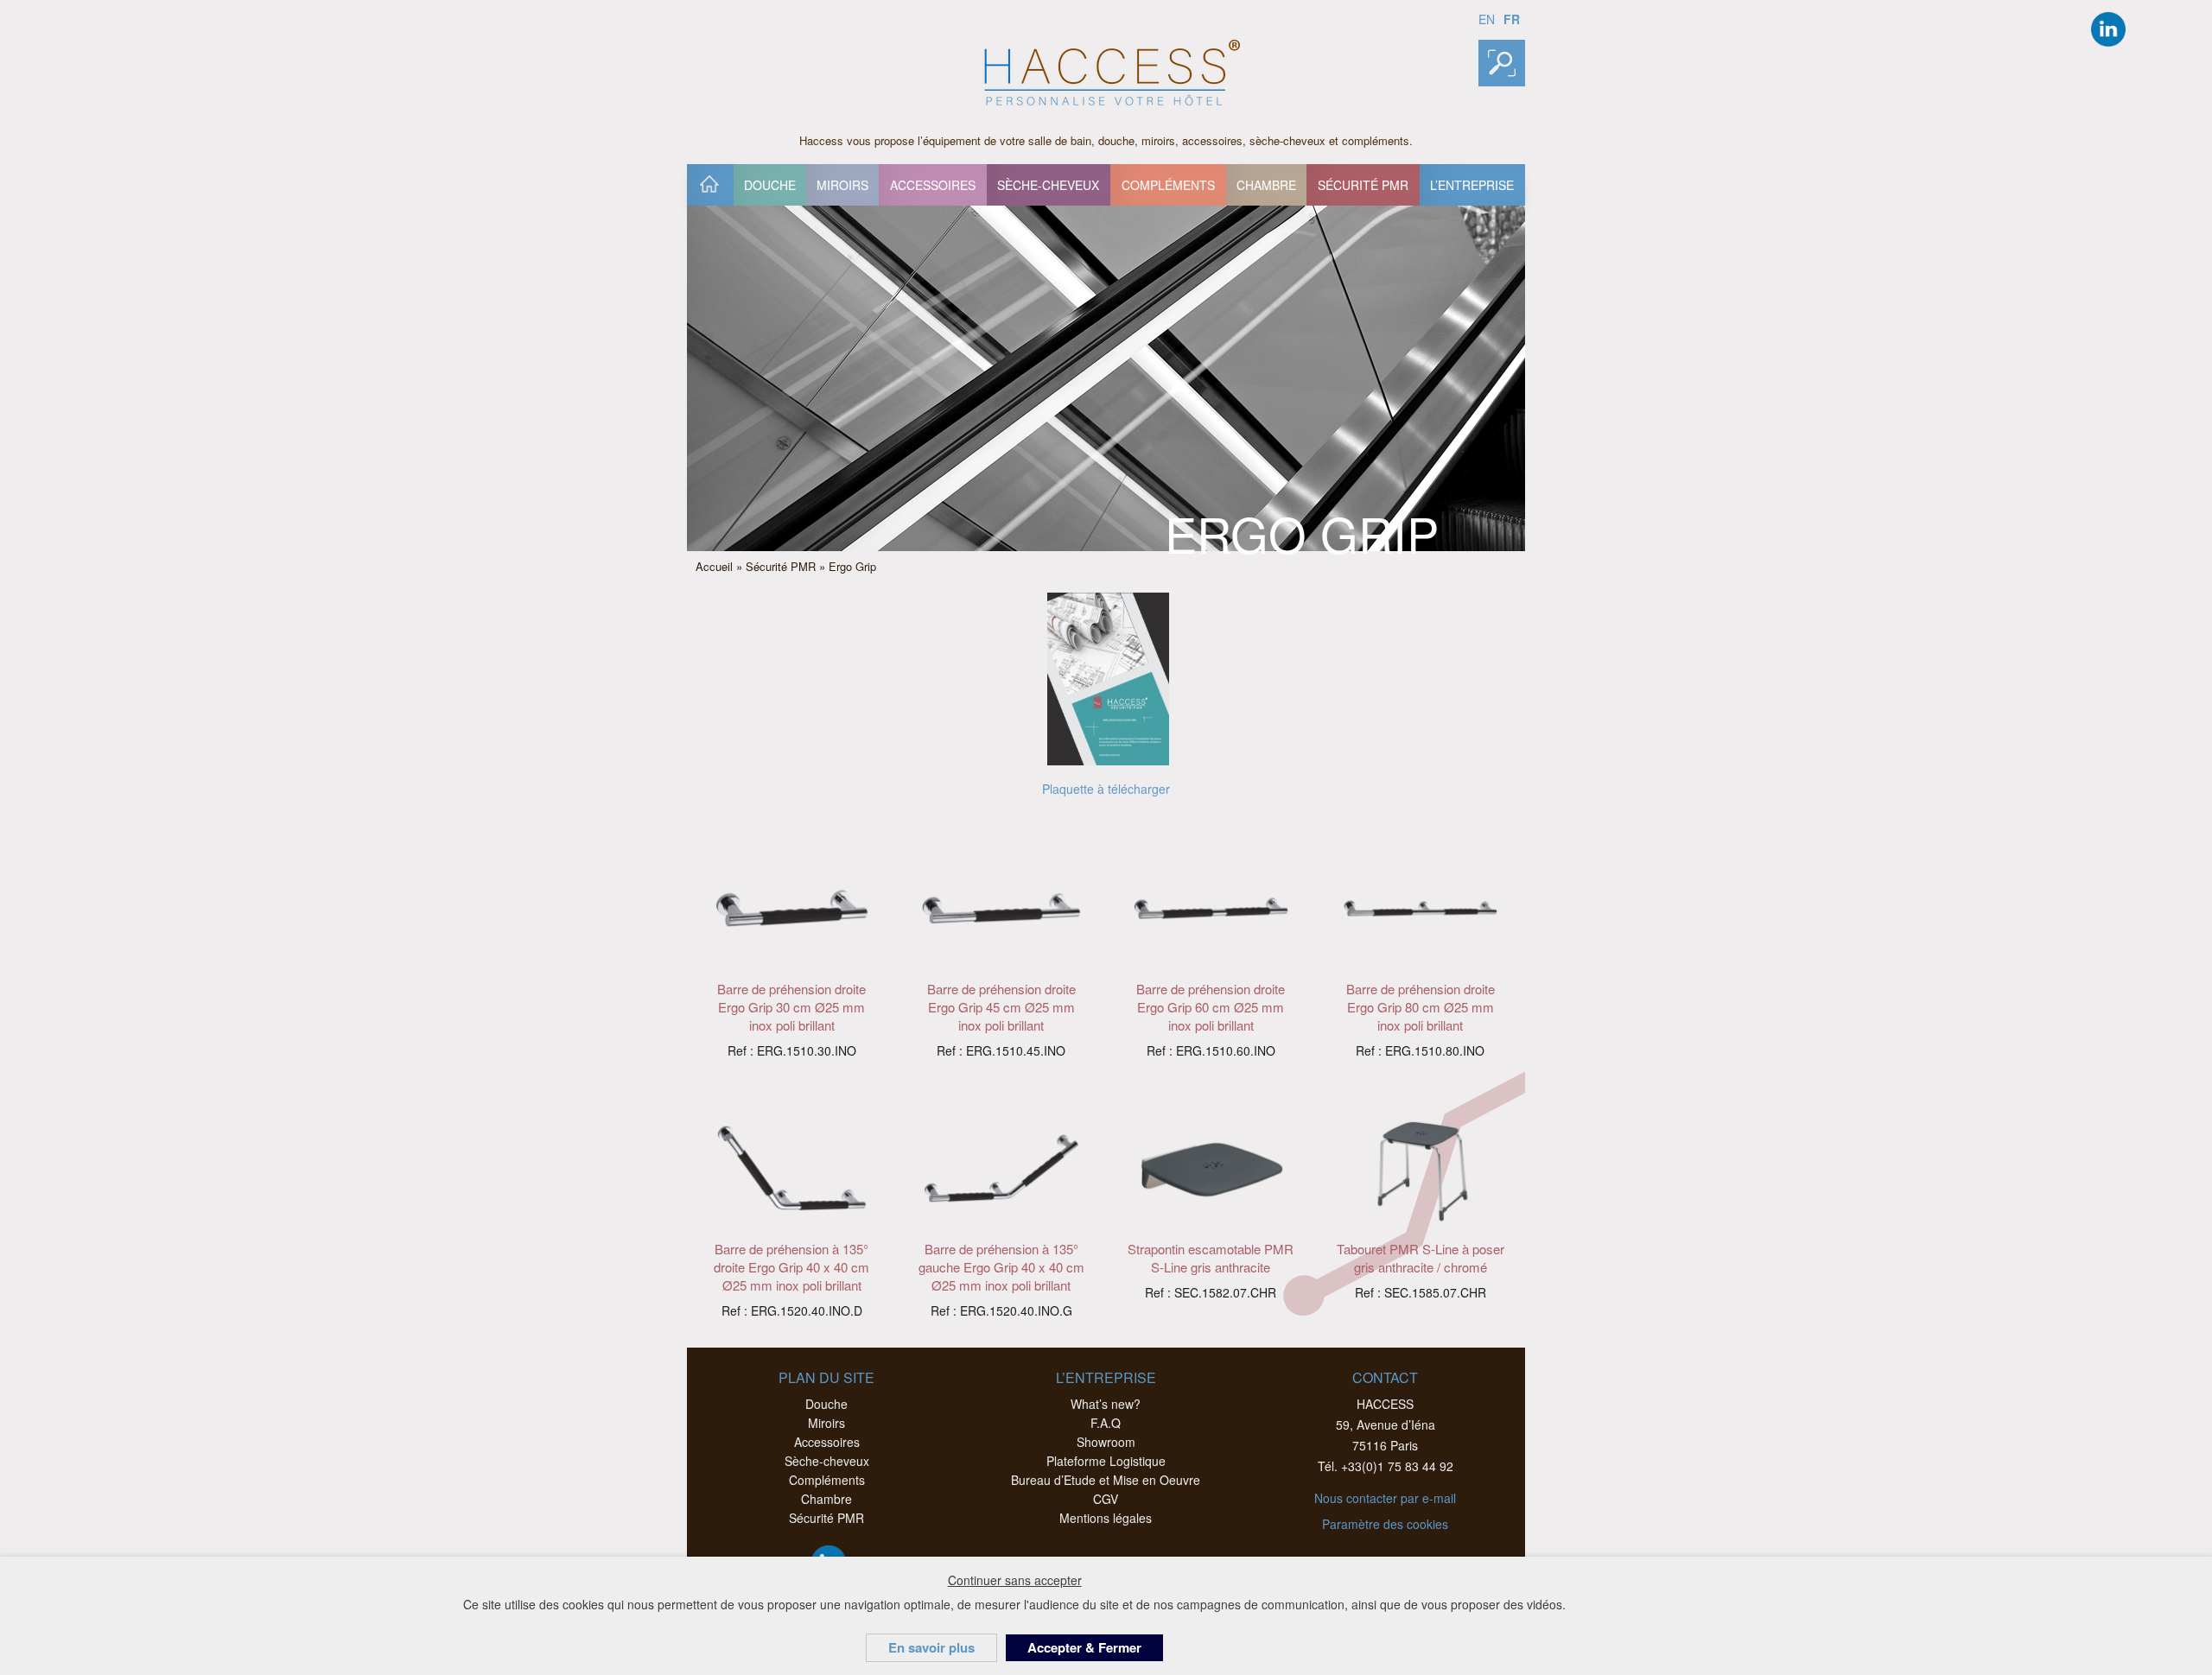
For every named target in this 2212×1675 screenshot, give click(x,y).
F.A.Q (1106, 1423)
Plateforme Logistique (1106, 1461)
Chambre (1266, 185)
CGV (1106, 1499)
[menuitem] (710, 185)
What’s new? (1106, 1404)
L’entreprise (1472, 185)
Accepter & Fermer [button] (1084, 1647)
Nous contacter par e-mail (1385, 1498)
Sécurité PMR (1363, 185)
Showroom (1106, 1442)
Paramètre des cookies (1385, 1524)
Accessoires (933, 185)
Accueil (709, 185)
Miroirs (842, 185)
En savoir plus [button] (931, 1647)
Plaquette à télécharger (1106, 789)
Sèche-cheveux (1048, 185)
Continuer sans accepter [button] (1015, 1580)
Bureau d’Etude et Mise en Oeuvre (1106, 1480)
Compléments (1168, 185)
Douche (770, 185)
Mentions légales (1106, 1518)
